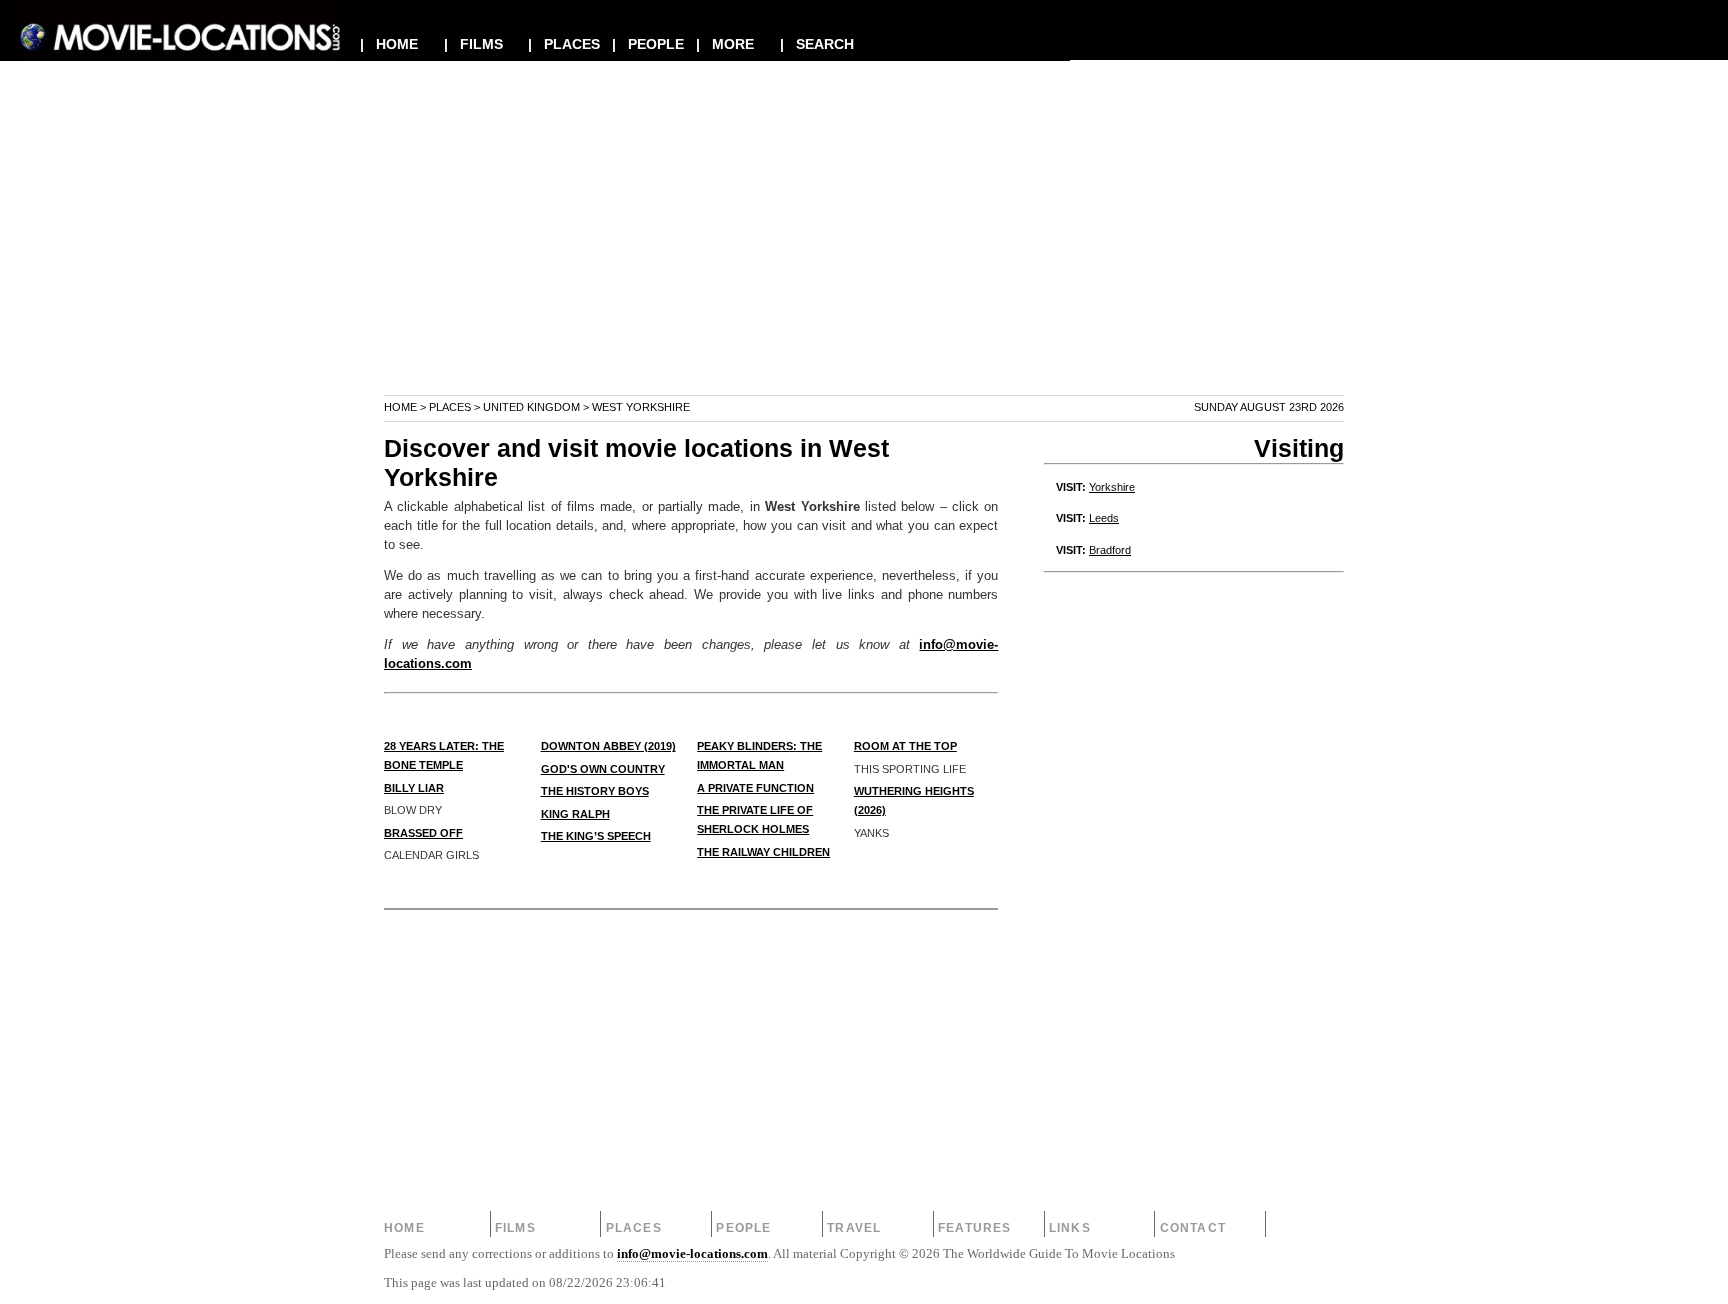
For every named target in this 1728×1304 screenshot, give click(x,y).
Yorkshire (1112, 487)
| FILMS (473, 44)
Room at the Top (905, 746)
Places (450, 407)
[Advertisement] (864, 254)
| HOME (389, 44)
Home (400, 407)
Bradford (1110, 550)
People (743, 1228)
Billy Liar (414, 788)
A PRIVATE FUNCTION (755, 788)
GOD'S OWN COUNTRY (603, 769)
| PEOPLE (648, 44)
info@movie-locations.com (692, 1254)
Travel (854, 1228)
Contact (1193, 1228)
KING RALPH (575, 814)
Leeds (1104, 518)
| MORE (725, 44)
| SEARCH (817, 44)
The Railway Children (763, 852)
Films (515, 1228)
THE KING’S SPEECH (596, 836)
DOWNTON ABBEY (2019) (608, 746)
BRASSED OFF (423, 833)
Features (975, 1228)
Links (1070, 1228)
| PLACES (564, 44)
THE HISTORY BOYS (595, 791)
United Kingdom (531, 407)
